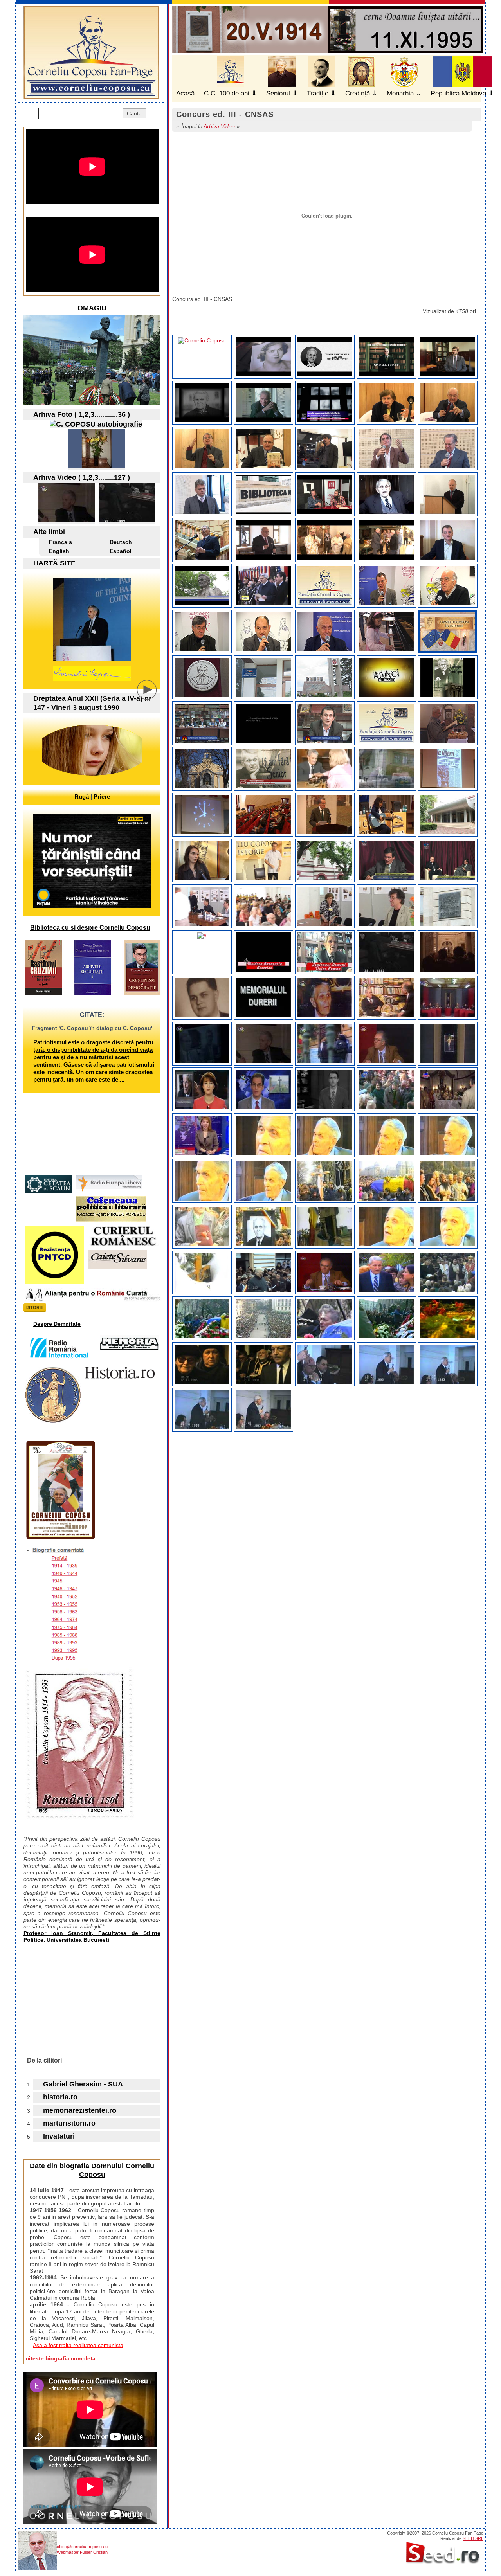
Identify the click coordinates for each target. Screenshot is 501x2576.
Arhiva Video (219, 126)
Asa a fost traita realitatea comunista (78, 2345)
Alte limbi (49, 532)
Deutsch (121, 542)
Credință (358, 93)
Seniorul (278, 93)
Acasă (185, 93)
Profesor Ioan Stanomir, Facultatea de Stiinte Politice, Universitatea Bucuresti (92, 1936)
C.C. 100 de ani (227, 93)
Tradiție (318, 93)
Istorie (35, 1307)
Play (153, 696)
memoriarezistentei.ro (80, 2110)
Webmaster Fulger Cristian (82, 2552)
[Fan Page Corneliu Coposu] (91, 96)
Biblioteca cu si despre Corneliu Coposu (90, 928)
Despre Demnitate (57, 1324)
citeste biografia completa (61, 2358)
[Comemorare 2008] (97, 466)
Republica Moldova (458, 93)
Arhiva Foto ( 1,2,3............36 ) (82, 414)
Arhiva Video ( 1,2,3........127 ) (82, 477)
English (59, 551)
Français (60, 542)
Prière (102, 797)
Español (121, 551)
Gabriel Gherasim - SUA (83, 2084)
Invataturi (59, 2136)
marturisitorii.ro (69, 2123)
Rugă (82, 797)
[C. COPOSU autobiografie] (96, 424)
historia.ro (60, 2097)
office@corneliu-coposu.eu (82, 2547)
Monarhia (400, 93)
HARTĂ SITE (54, 563)
